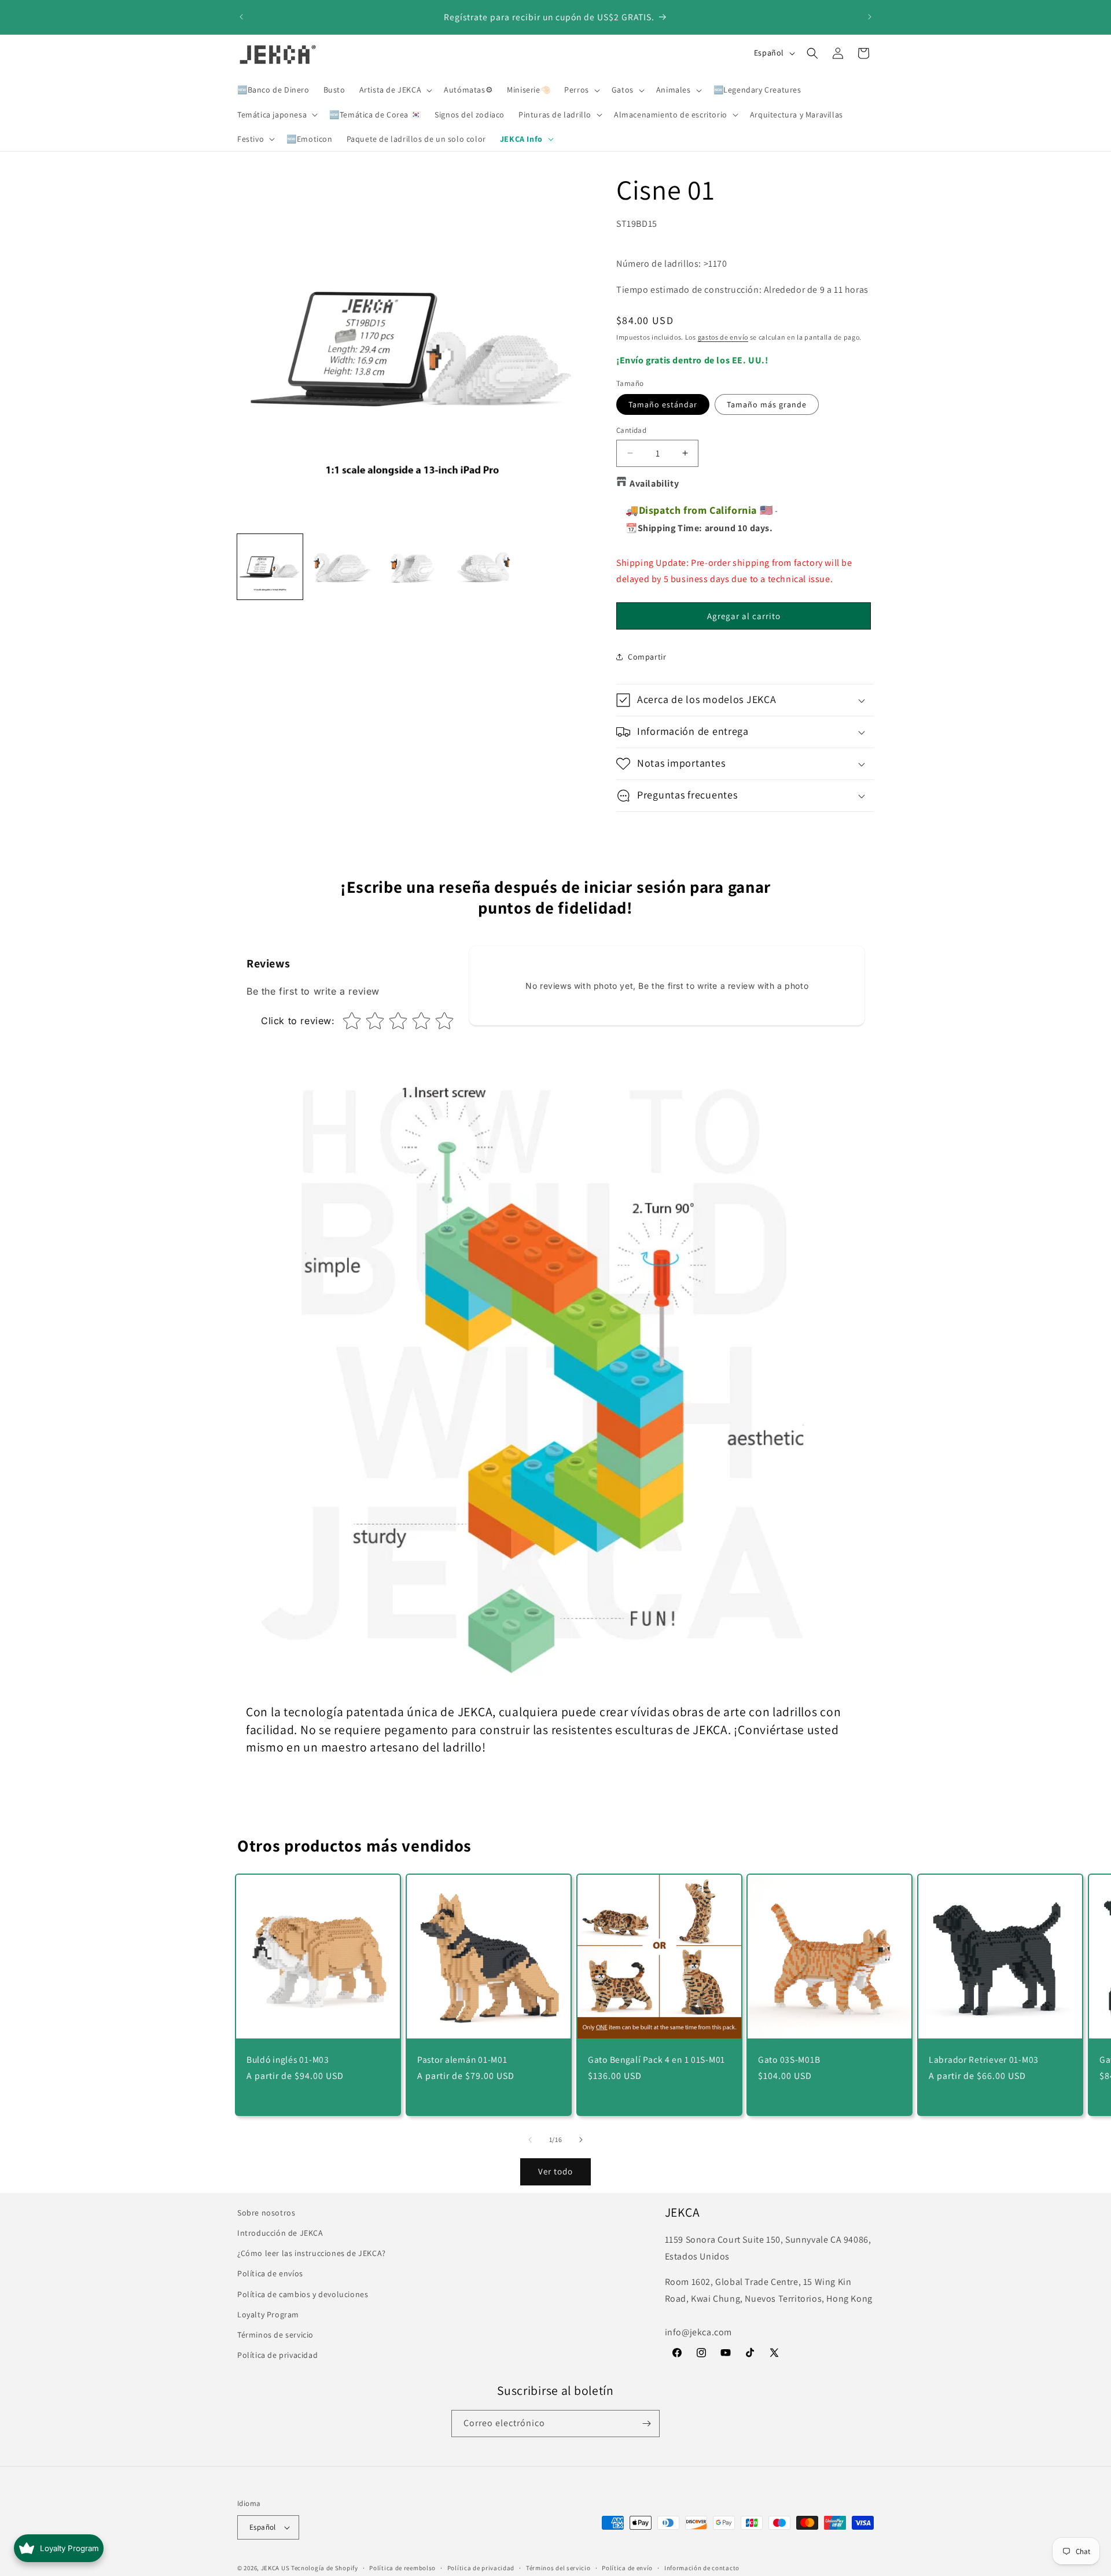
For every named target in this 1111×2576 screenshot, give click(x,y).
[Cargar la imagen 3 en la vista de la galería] (412, 567)
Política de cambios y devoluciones (303, 2294)
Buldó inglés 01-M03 (288, 2059)
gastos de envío (723, 337)
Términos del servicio (558, 2567)
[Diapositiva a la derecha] (581, 2140)
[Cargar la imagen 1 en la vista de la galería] (270, 567)
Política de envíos (270, 2273)
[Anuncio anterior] (241, 17)
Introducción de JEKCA (280, 2233)
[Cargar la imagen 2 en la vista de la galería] (341, 567)
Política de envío (627, 2567)
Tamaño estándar (663, 404)
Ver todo (555, 2171)
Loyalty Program (268, 2314)
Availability (654, 483)
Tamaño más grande (767, 404)
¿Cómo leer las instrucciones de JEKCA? (312, 2253)
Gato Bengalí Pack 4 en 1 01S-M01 (656, 2059)
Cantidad (631, 430)
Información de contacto (702, 2567)
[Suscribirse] (646, 2424)
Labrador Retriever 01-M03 (984, 2059)
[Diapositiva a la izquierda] (530, 2140)
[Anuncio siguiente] (870, 17)
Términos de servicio (275, 2335)
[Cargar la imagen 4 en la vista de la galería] (483, 567)
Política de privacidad (277, 2355)
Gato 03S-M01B (789, 2059)
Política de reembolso (402, 2567)
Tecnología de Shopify (325, 2568)
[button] (395, 90)
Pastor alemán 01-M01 (462, 2059)
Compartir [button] (647, 657)
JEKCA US (275, 2568)
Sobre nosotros (266, 2213)
